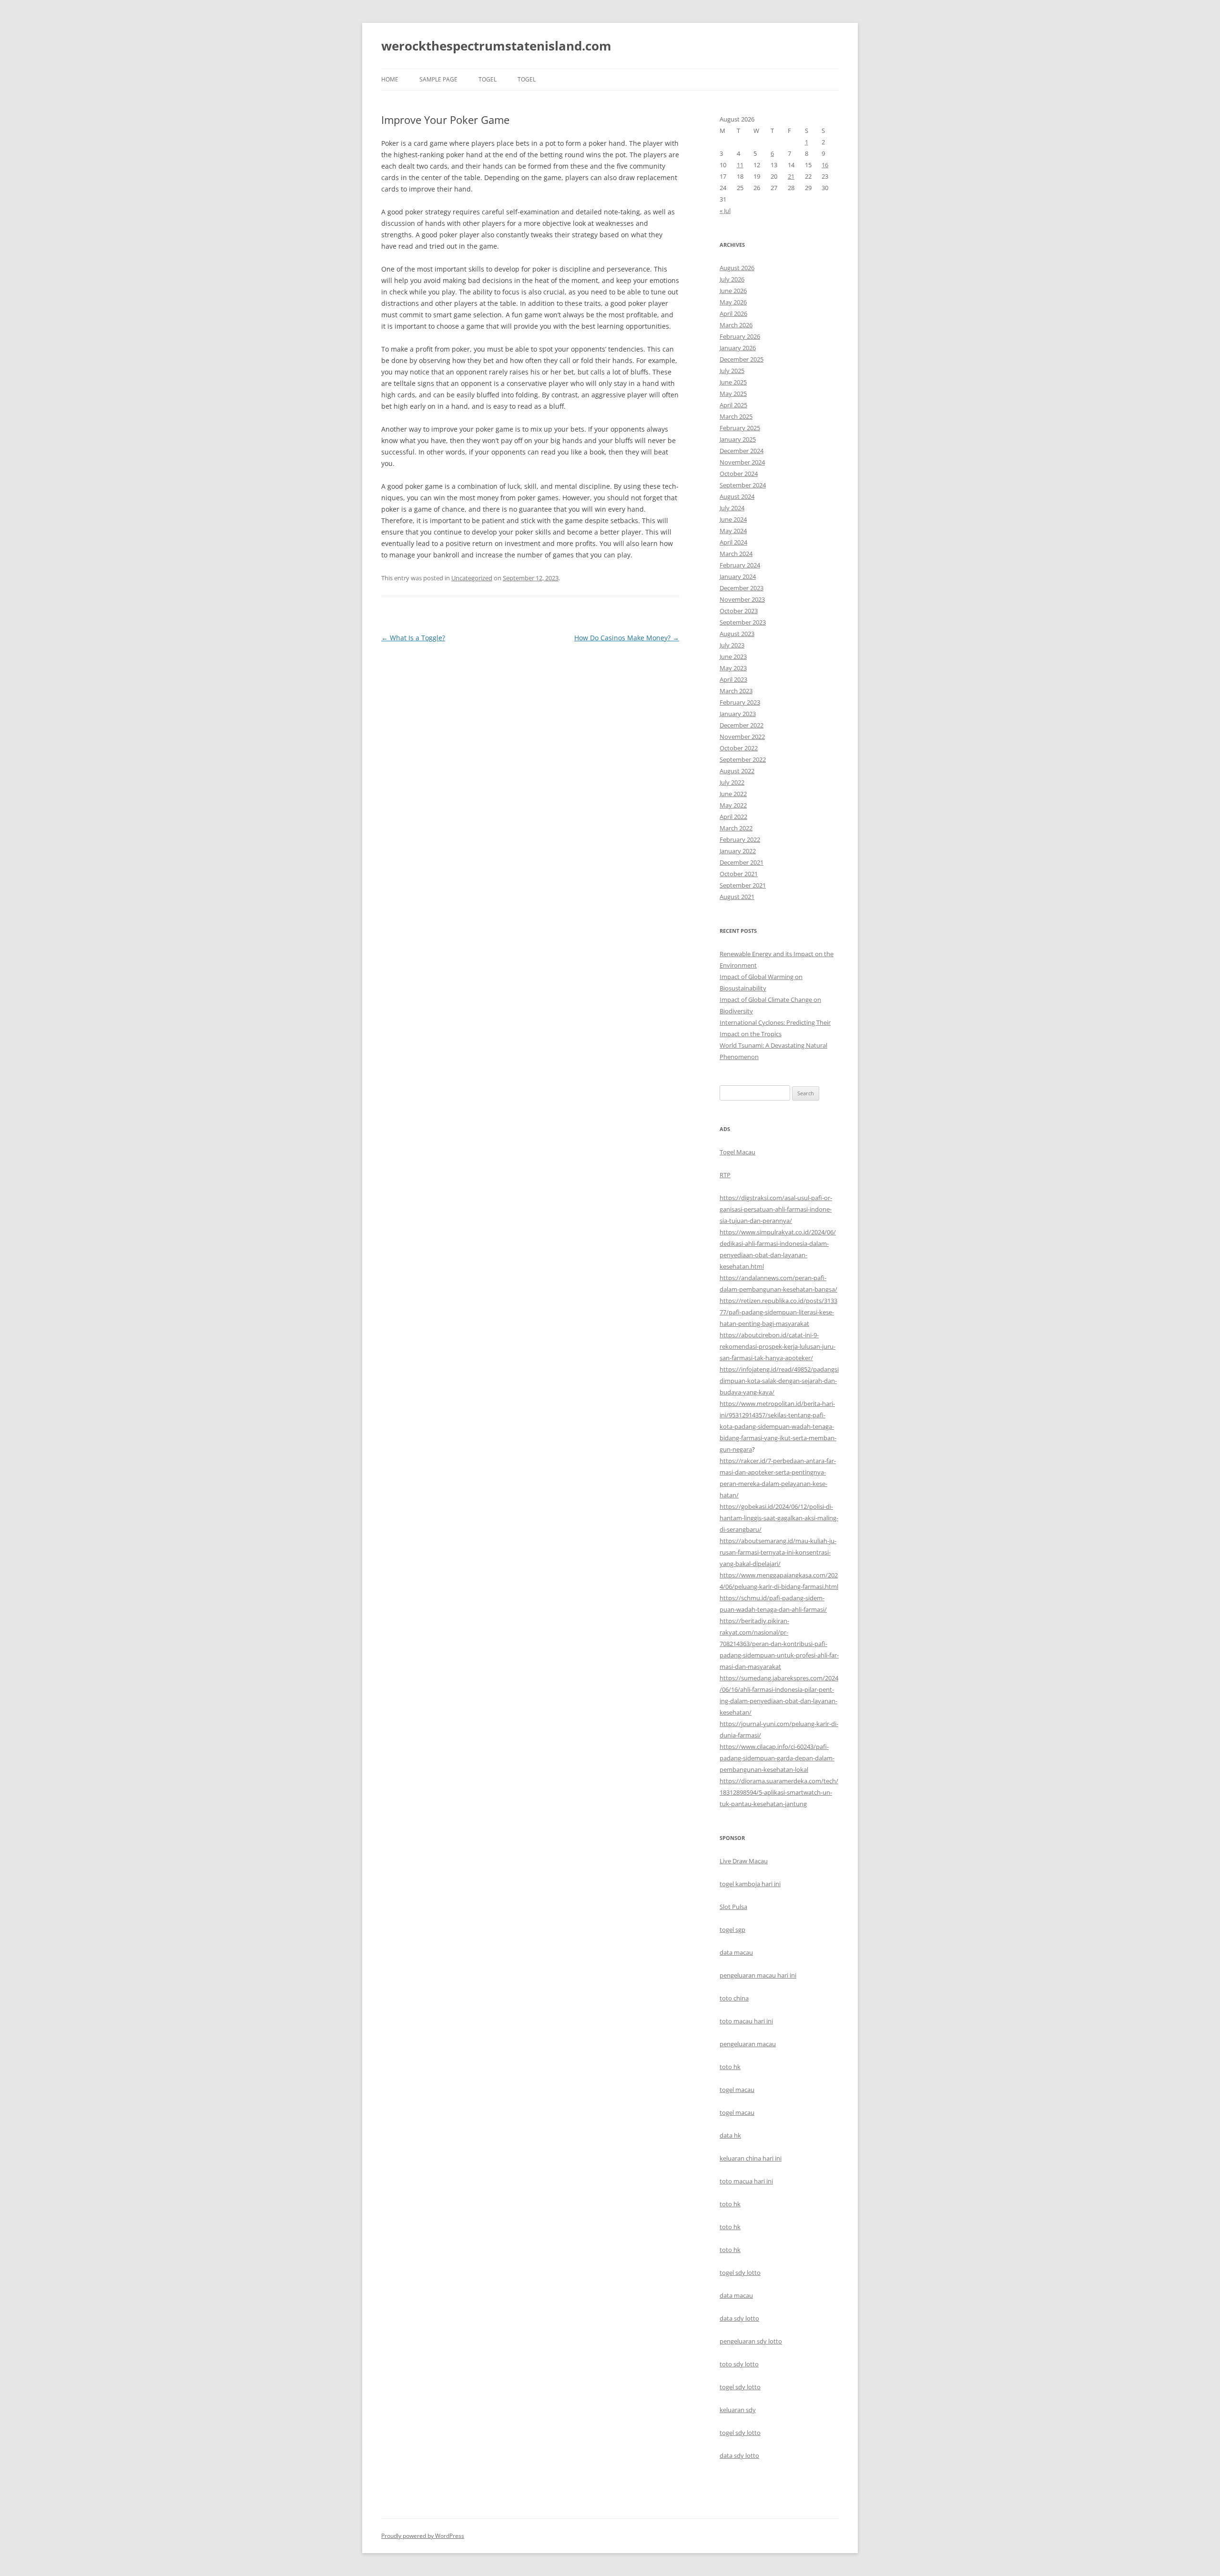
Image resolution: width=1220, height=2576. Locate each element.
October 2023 (739, 611)
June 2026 (733, 291)
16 (825, 165)
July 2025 (732, 371)
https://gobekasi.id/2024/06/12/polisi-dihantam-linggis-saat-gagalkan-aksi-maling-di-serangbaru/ (779, 1518)
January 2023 (738, 714)
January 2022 (738, 851)
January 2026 (738, 348)
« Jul (725, 211)
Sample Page (438, 79)
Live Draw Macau (744, 1861)
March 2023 (736, 691)
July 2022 (732, 782)
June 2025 (733, 382)
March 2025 (736, 416)
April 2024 (733, 542)
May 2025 (733, 394)
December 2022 (742, 725)
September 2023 (743, 622)
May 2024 (733, 531)
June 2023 (733, 657)
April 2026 (733, 313)
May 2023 (733, 668)
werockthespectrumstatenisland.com (496, 46)
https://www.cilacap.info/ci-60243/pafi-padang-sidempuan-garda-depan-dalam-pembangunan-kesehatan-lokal (777, 1758)
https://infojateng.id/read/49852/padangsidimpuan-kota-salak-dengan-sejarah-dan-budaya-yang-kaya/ (779, 1381)
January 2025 (738, 439)
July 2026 (732, 279)
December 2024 (742, 451)
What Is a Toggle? (413, 638)
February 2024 (740, 565)
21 (791, 176)
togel (488, 79)
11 (740, 165)
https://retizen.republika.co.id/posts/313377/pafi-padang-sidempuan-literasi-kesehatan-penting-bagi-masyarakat (778, 1312)
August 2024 (737, 496)
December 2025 (742, 359)
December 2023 (742, 588)
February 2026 (740, 336)
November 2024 (742, 462)
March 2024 (736, 554)
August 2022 (737, 771)
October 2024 (739, 474)
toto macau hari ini (746, 2021)
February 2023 (740, 702)
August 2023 (737, 634)
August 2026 (737, 268)
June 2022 (733, 794)
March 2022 (736, 828)
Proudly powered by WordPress (423, 2536)
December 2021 (742, 862)
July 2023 (732, 645)
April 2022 (733, 817)
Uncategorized (472, 578)
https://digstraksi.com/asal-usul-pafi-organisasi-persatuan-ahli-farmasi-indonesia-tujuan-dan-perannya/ (776, 1209)
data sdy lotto (739, 2455)
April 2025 (733, 405)
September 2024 (743, 485)
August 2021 (737, 897)
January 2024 (738, 576)
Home (390, 79)
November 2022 (742, 737)
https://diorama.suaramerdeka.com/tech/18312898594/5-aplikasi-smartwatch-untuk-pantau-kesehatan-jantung (779, 1792)
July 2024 (732, 508)
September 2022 (743, 759)
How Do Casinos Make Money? (627, 638)
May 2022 (733, 805)
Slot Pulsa (733, 1907)
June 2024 (733, 519)
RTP (725, 1175)
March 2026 (736, 325)
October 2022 (739, 748)
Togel (527, 79)
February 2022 (740, 839)
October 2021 (739, 874)
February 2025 (740, 428)
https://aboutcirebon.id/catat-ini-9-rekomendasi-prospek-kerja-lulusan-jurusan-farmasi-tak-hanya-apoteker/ (778, 1346)
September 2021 (743, 885)
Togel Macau (737, 1152)
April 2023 (733, 679)
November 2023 (742, 599)
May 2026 (733, 302)
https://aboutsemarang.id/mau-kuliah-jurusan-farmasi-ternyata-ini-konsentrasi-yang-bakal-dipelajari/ (778, 1552)
